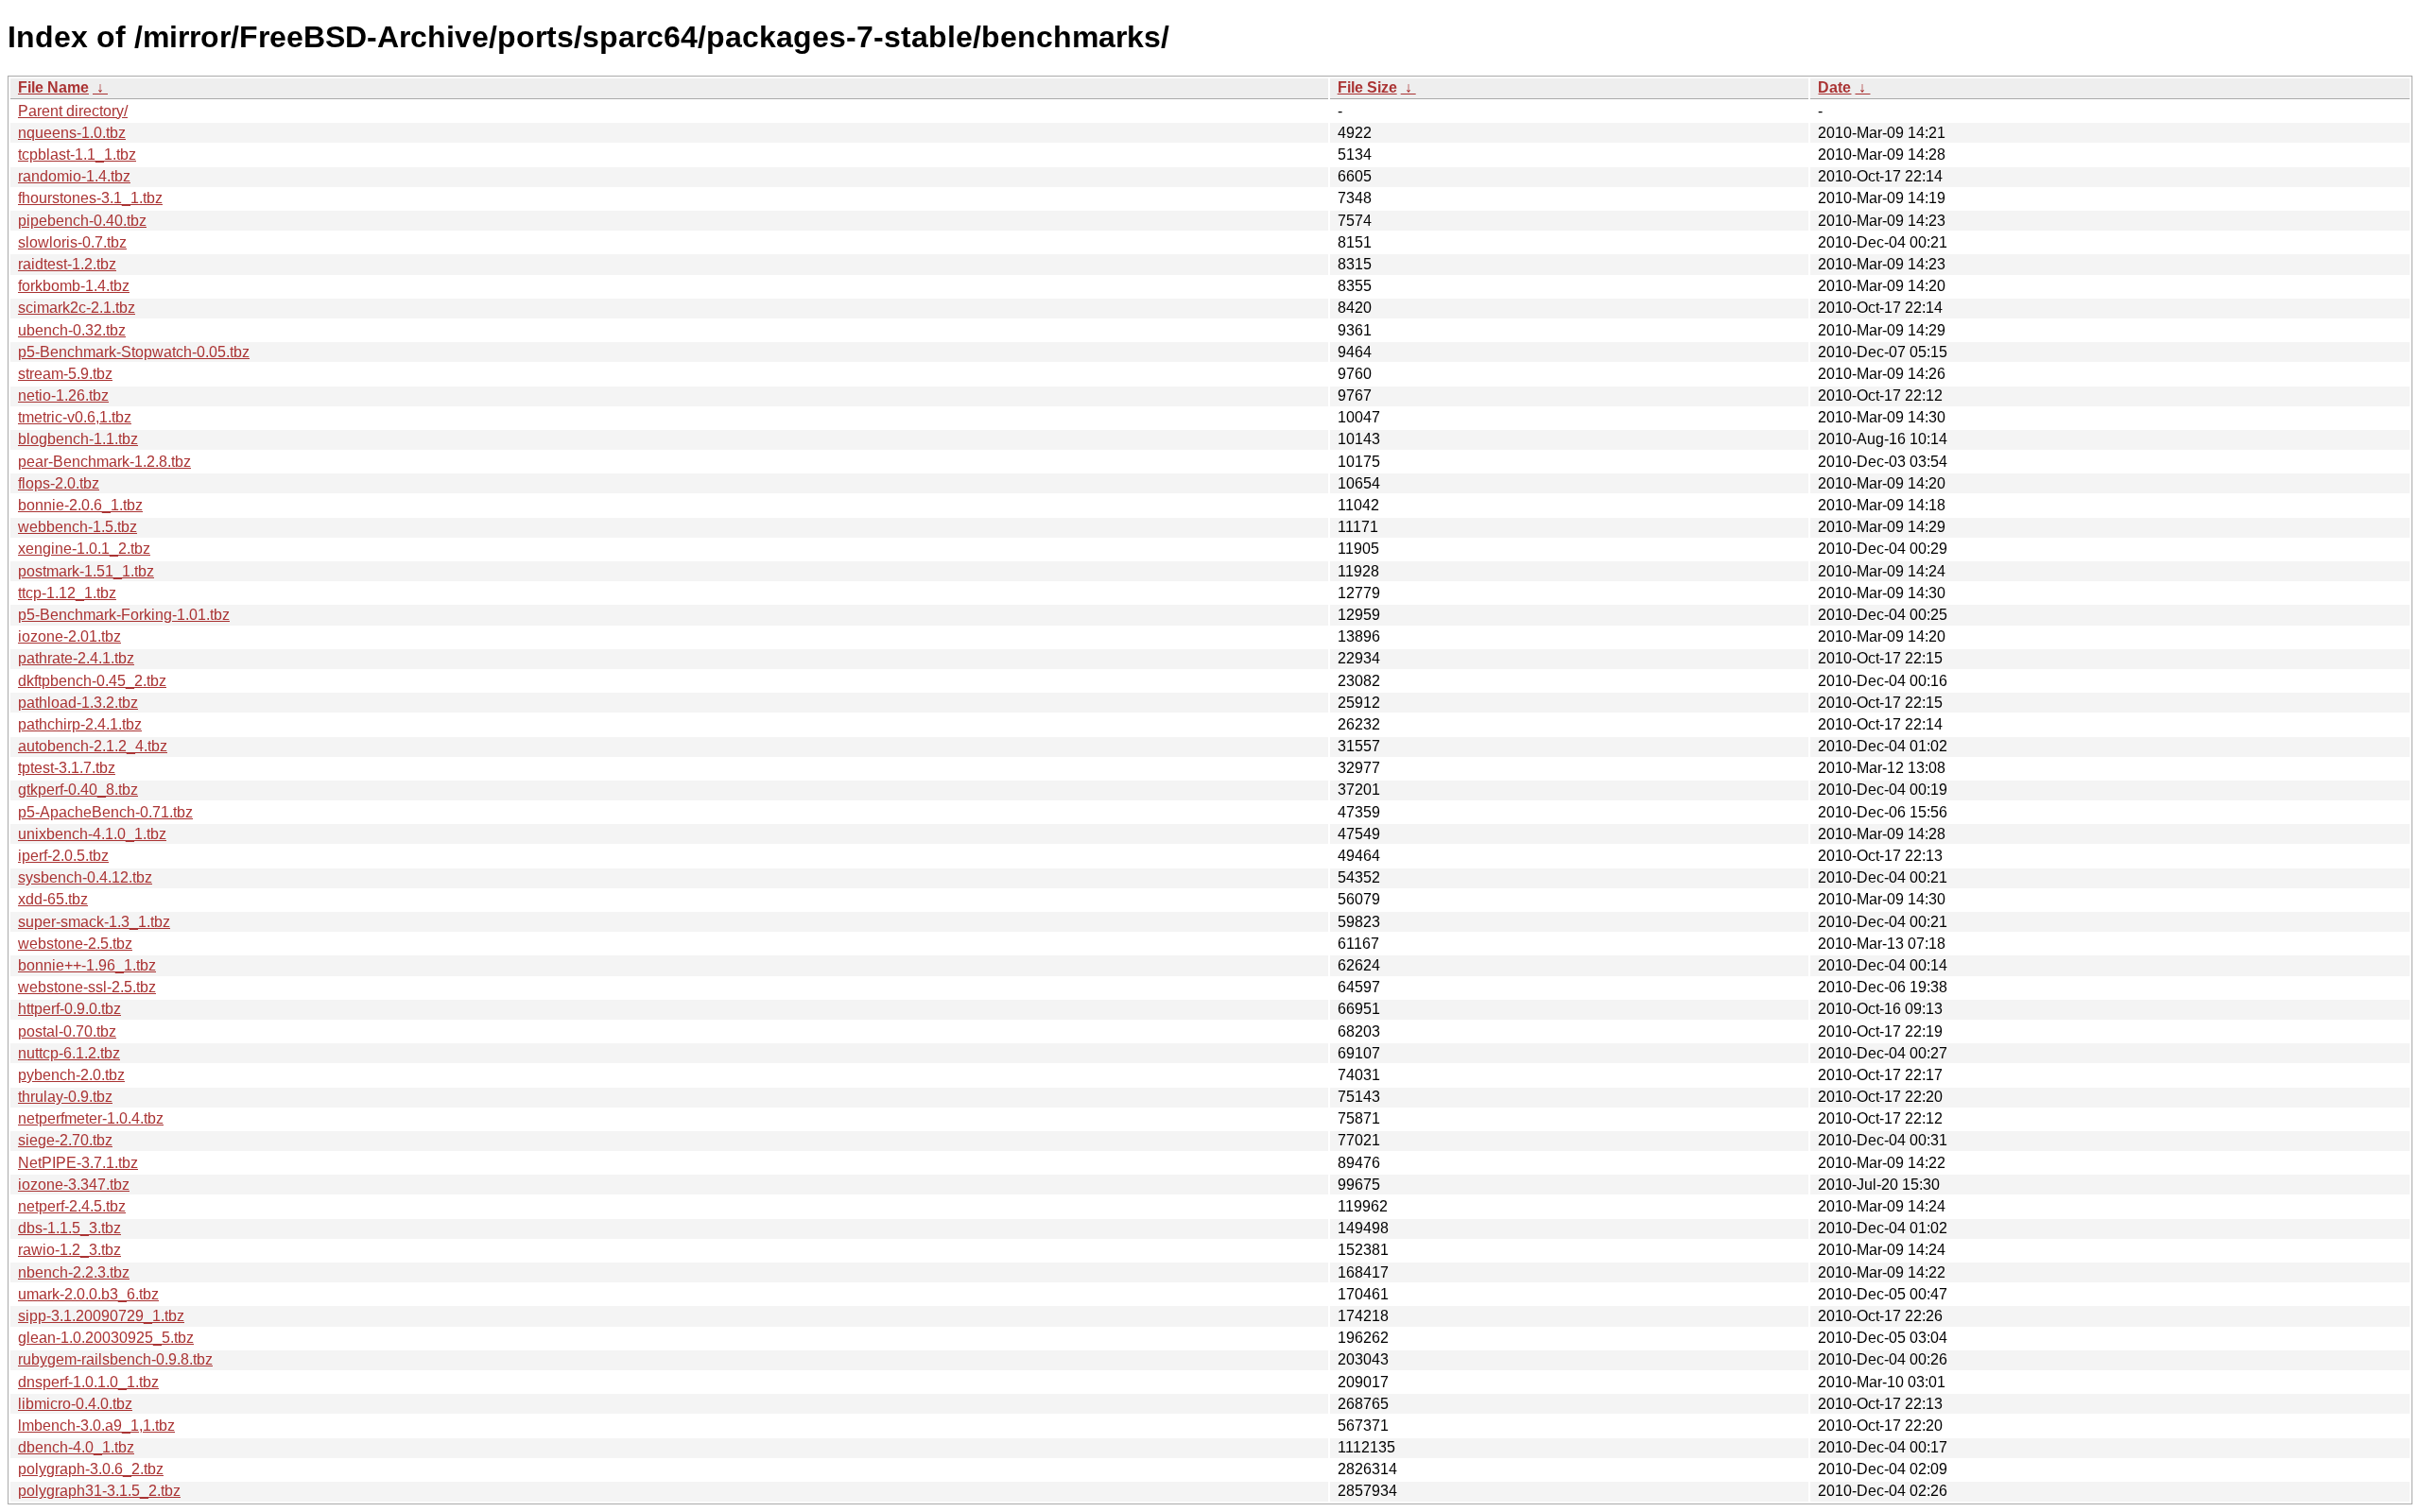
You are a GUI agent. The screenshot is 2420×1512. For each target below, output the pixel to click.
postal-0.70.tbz (67, 1031)
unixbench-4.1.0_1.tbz (92, 834)
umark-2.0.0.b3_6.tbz (88, 1294)
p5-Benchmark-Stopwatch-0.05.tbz (134, 352)
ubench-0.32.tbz (72, 330)
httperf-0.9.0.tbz (69, 1009)
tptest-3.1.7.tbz (67, 768)
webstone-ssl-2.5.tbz (87, 987)
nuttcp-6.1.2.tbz (69, 1053)
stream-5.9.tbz (65, 374)
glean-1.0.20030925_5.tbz (106, 1338)
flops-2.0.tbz (59, 483)
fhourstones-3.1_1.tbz (90, 198)
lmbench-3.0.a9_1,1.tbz (96, 1426)
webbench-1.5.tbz (78, 527)
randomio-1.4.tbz (74, 176)
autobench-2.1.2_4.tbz (93, 746)
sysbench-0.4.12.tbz (85, 877)
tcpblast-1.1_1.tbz (77, 155)
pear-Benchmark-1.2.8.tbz (104, 462)
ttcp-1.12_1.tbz (67, 593)
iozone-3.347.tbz (74, 1185)
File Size (1367, 87)
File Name (53, 87)
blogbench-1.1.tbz (78, 439)
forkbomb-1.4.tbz (74, 286)
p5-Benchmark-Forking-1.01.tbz (124, 615)
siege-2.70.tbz (65, 1140)
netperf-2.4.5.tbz (72, 1206)
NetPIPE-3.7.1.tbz (78, 1163)
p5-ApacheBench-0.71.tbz (105, 812)
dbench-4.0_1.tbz (76, 1447)
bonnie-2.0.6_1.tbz (80, 505)
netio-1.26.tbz (63, 395)
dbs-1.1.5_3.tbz (69, 1228)
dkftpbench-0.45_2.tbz (92, 681)
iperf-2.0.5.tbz (63, 856)
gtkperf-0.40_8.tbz (78, 790)
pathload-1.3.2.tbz (78, 703)
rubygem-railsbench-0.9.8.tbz (115, 1359)
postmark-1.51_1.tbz (86, 571)
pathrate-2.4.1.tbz (76, 658)
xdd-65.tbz (53, 899)
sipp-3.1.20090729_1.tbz (101, 1316)
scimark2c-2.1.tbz (77, 308)
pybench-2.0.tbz (71, 1075)
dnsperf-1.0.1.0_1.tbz (88, 1382)
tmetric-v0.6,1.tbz (75, 417)
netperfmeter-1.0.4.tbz (91, 1118)
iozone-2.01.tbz (69, 636)
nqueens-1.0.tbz (72, 133)
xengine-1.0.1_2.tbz (84, 549)
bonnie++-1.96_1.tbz (87, 965)
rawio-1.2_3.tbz (69, 1250)
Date (1834, 87)
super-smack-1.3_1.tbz (94, 922)
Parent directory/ (73, 111)
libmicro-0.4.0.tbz (75, 1404)
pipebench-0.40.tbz (82, 221)
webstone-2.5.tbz (75, 944)
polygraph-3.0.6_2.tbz (91, 1469)
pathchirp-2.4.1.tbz (80, 724)
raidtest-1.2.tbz (67, 264)
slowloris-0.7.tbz (72, 242)
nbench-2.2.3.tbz (74, 1272)
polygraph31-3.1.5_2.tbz (99, 1491)
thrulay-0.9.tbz (65, 1097)
